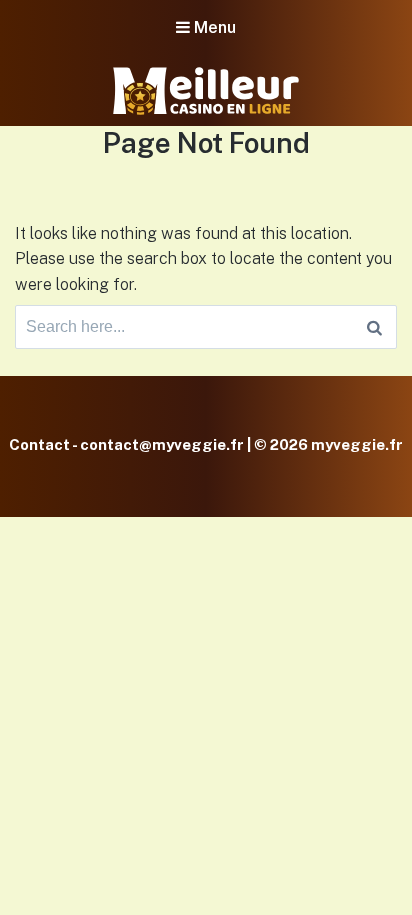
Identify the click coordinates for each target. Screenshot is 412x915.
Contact (39, 444)
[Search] (374, 327)
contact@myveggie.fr (162, 444)
